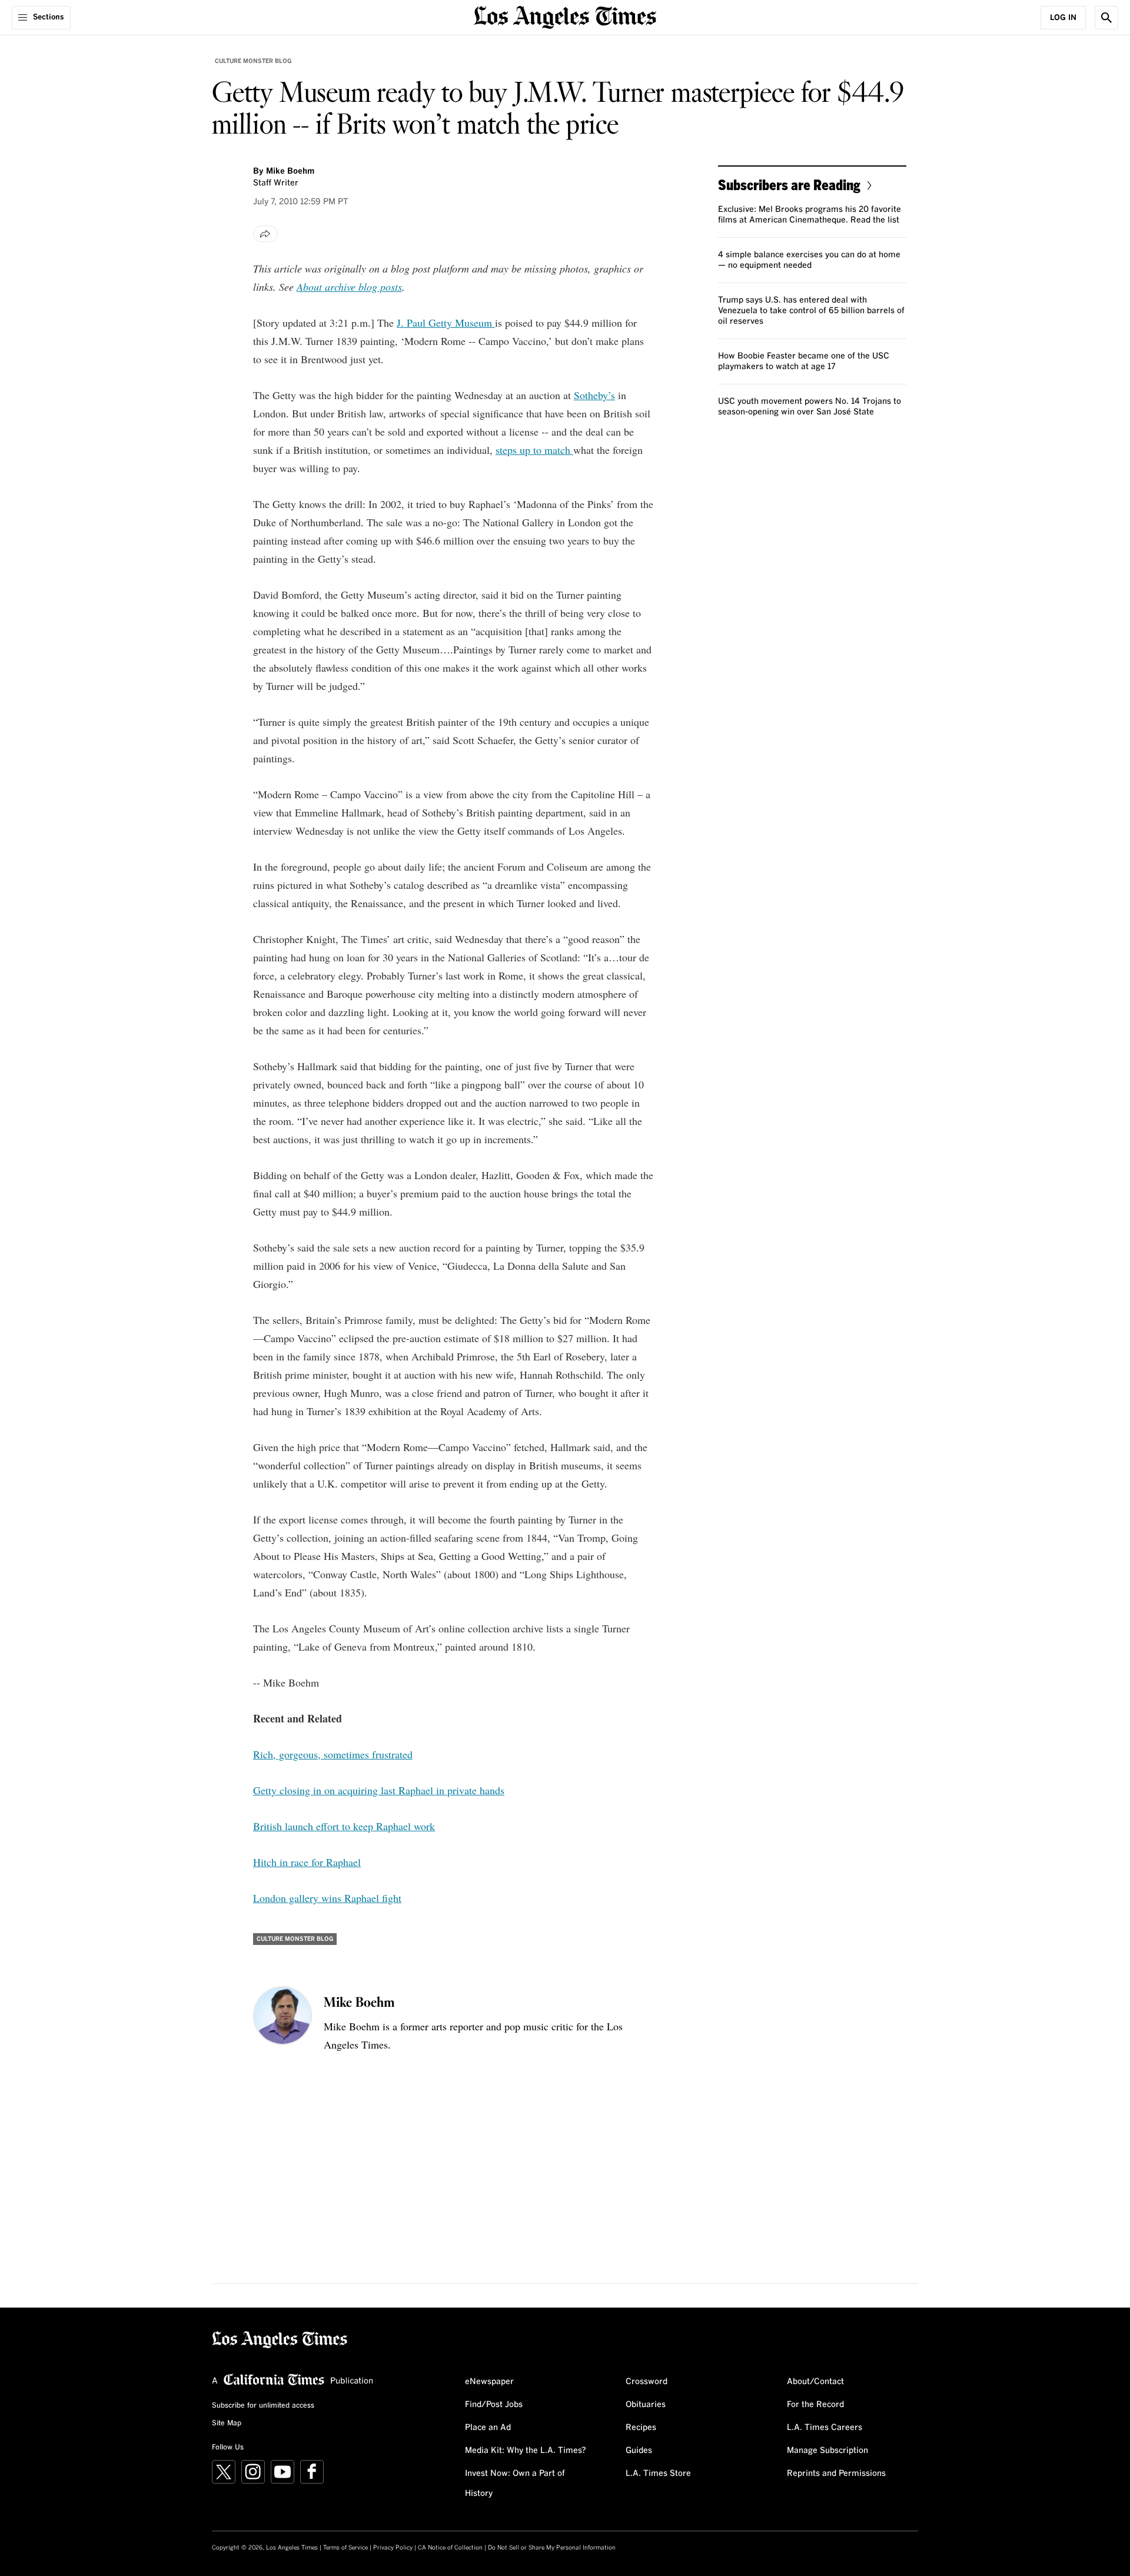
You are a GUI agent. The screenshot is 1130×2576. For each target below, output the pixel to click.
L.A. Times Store (658, 2474)
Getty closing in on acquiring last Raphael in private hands (379, 1790)
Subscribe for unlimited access (263, 2406)
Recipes (641, 2428)
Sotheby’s (594, 395)
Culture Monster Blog (253, 61)
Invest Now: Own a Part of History (515, 2484)
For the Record (815, 2405)
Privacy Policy (393, 2548)
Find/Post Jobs (494, 2405)
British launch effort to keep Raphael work (344, 1826)
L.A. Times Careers (825, 2428)
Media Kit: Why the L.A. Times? (526, 2451)
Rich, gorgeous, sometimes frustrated (333, 1754)
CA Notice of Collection (450, 2548)
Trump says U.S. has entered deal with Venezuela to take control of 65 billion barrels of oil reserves (811, 311)
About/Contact (815, 2382)
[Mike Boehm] (282, 2016)
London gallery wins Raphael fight (327, 1898)
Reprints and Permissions (836, 2474)
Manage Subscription (827, 2451)
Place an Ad (488, 2428)
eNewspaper (489, 2382)
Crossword (647, 2382)
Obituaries (646, 2405)
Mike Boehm (290, 171)
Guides (639, 2451)
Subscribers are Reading (789, 185)
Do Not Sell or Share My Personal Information (552, 2548)
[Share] (265, 234)
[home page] (565, 16)
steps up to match (534, 450)
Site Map (227, 2424)
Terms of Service (345, 2548)
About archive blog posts (349, 287)
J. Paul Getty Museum (446, 323)
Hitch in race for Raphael (307, 1862)
